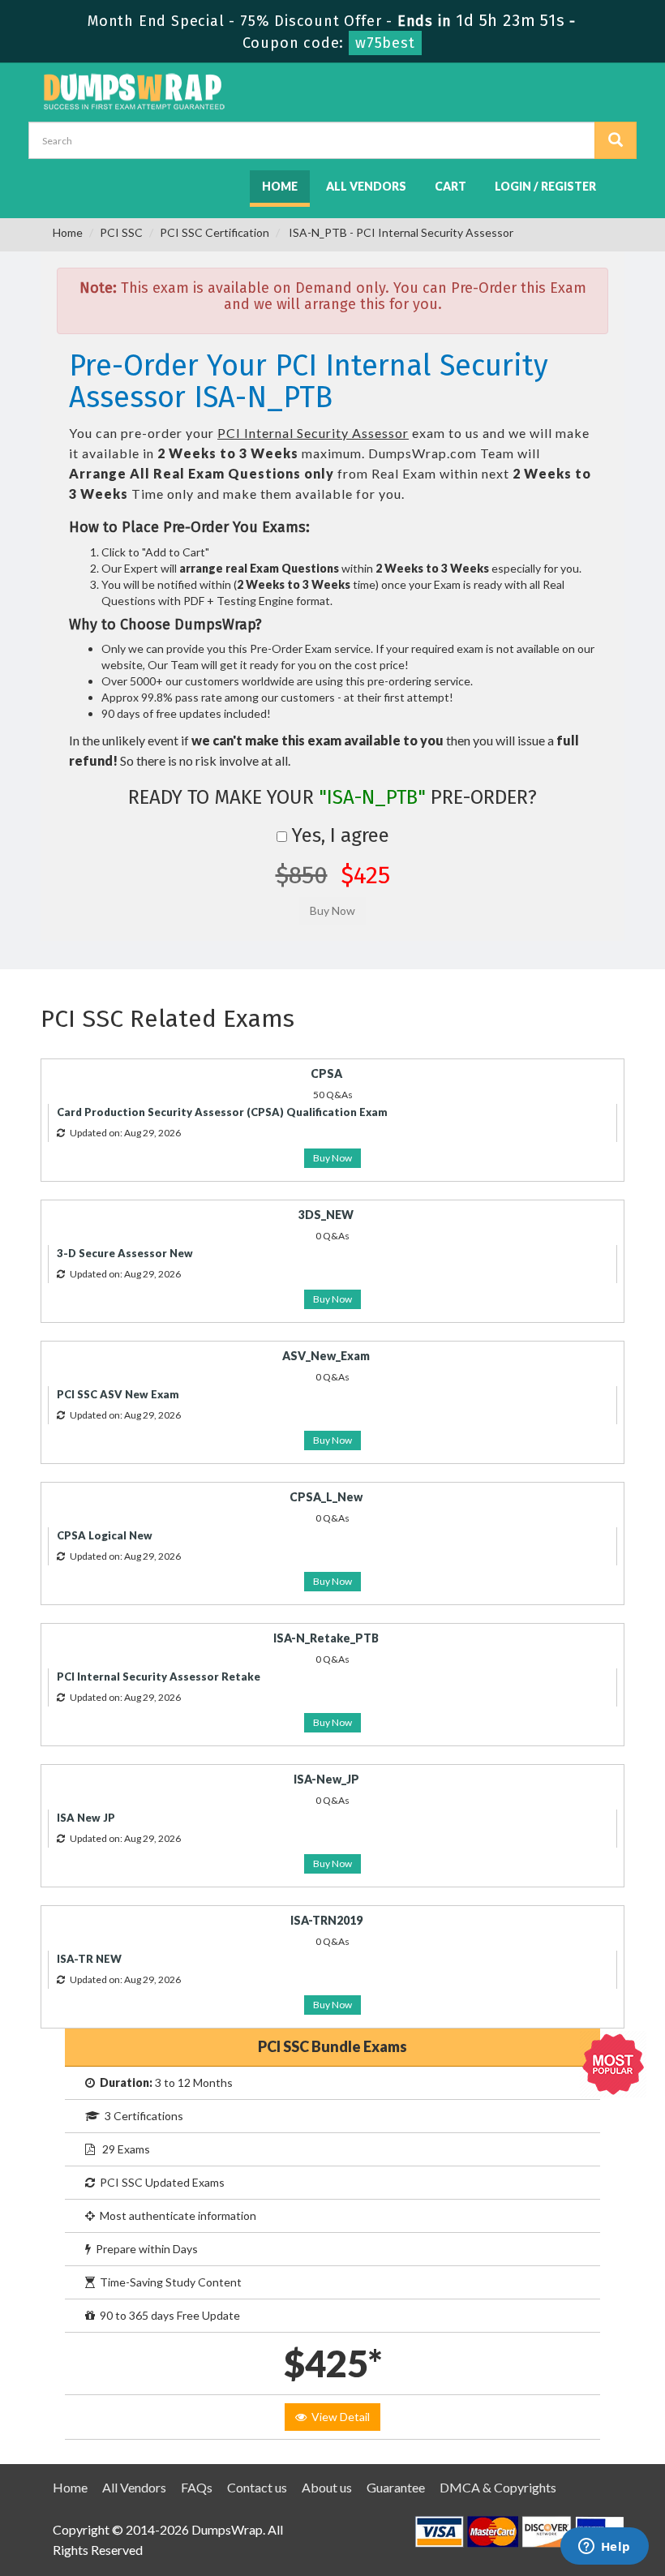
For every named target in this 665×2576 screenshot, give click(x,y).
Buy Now (332, 1158)
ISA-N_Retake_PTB (326, 1638)
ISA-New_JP (326, 1779)
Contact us (257, 2487)
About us (327, 2487)
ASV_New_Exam (326, 1356)
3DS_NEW (326, 1215)
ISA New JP (86, 1818)
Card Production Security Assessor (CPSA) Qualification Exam (222, 1112)
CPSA (326, 1073)
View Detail (338, 2417)
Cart (450, 186)
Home (280, 186)
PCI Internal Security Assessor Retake (159, 1677)
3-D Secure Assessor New (125, 1253)
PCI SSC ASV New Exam (118, 1394)
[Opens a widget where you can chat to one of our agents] (604, 2548)
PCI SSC (121, 232)
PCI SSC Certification (215, 232)
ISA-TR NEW (89, 1959)
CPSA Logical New (105, 1535)
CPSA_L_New (326, 1497)
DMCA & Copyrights (498, 2487)
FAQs (197, 2487)
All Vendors (366, 186)
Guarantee (396, 2487)
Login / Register (545, 186)
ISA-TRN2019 (326, 1920)
